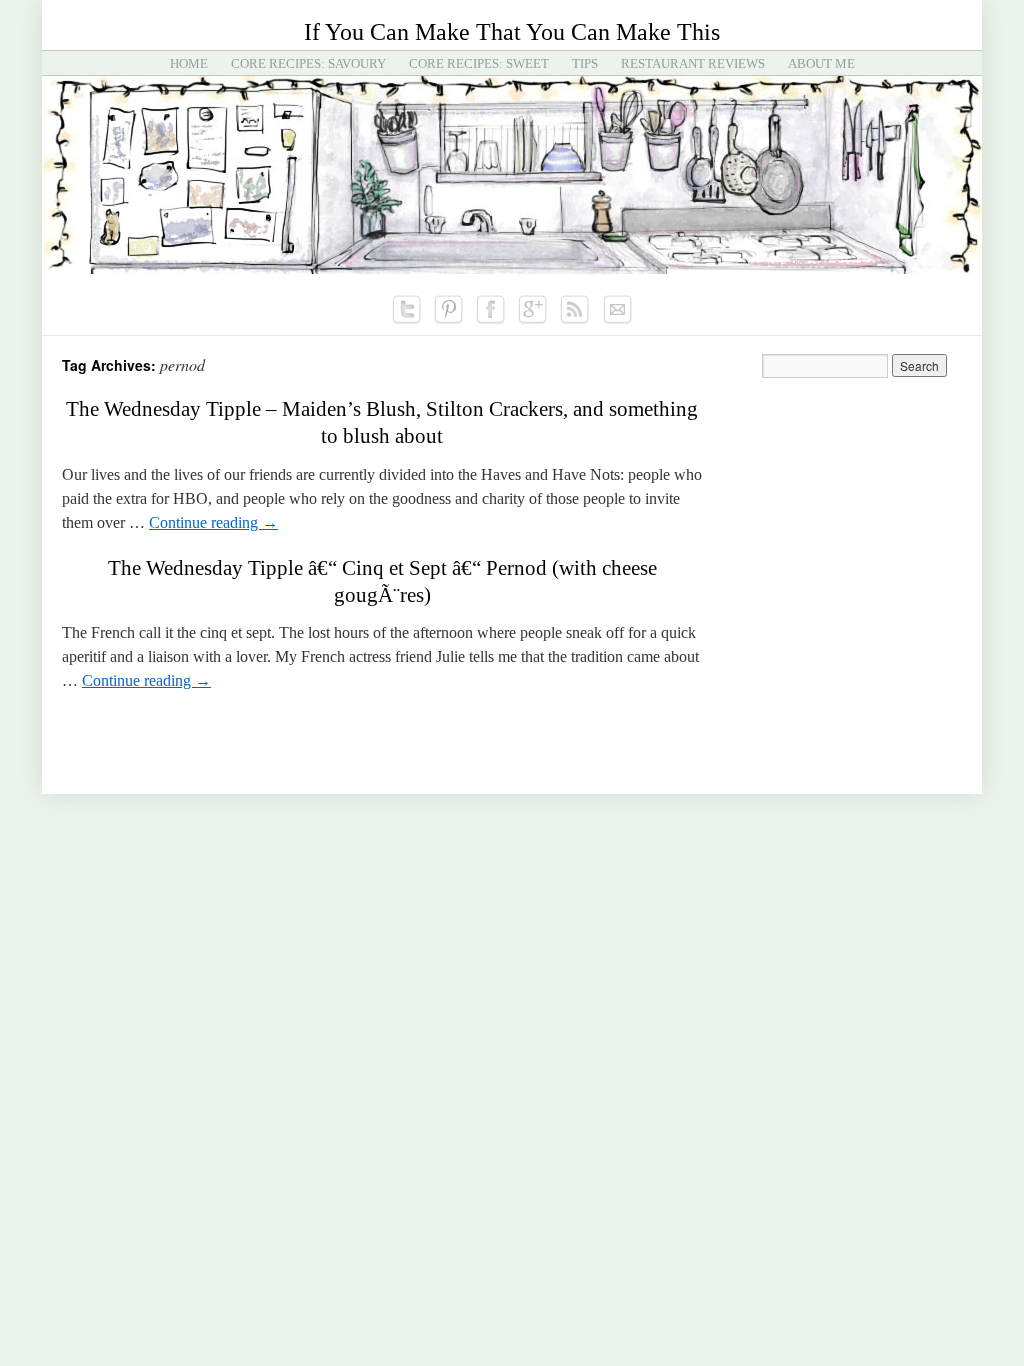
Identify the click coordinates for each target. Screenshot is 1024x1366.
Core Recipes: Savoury (308, 63)
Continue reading (213, 522)
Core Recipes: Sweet (479, 63)
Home (189, 63)
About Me (821, 63)
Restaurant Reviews (693, 63)
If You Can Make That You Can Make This (512, 32)
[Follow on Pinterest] (449, 310)
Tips (585, 63)
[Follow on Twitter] (407, 310)
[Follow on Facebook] (491, 310)
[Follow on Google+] (533, 310)
